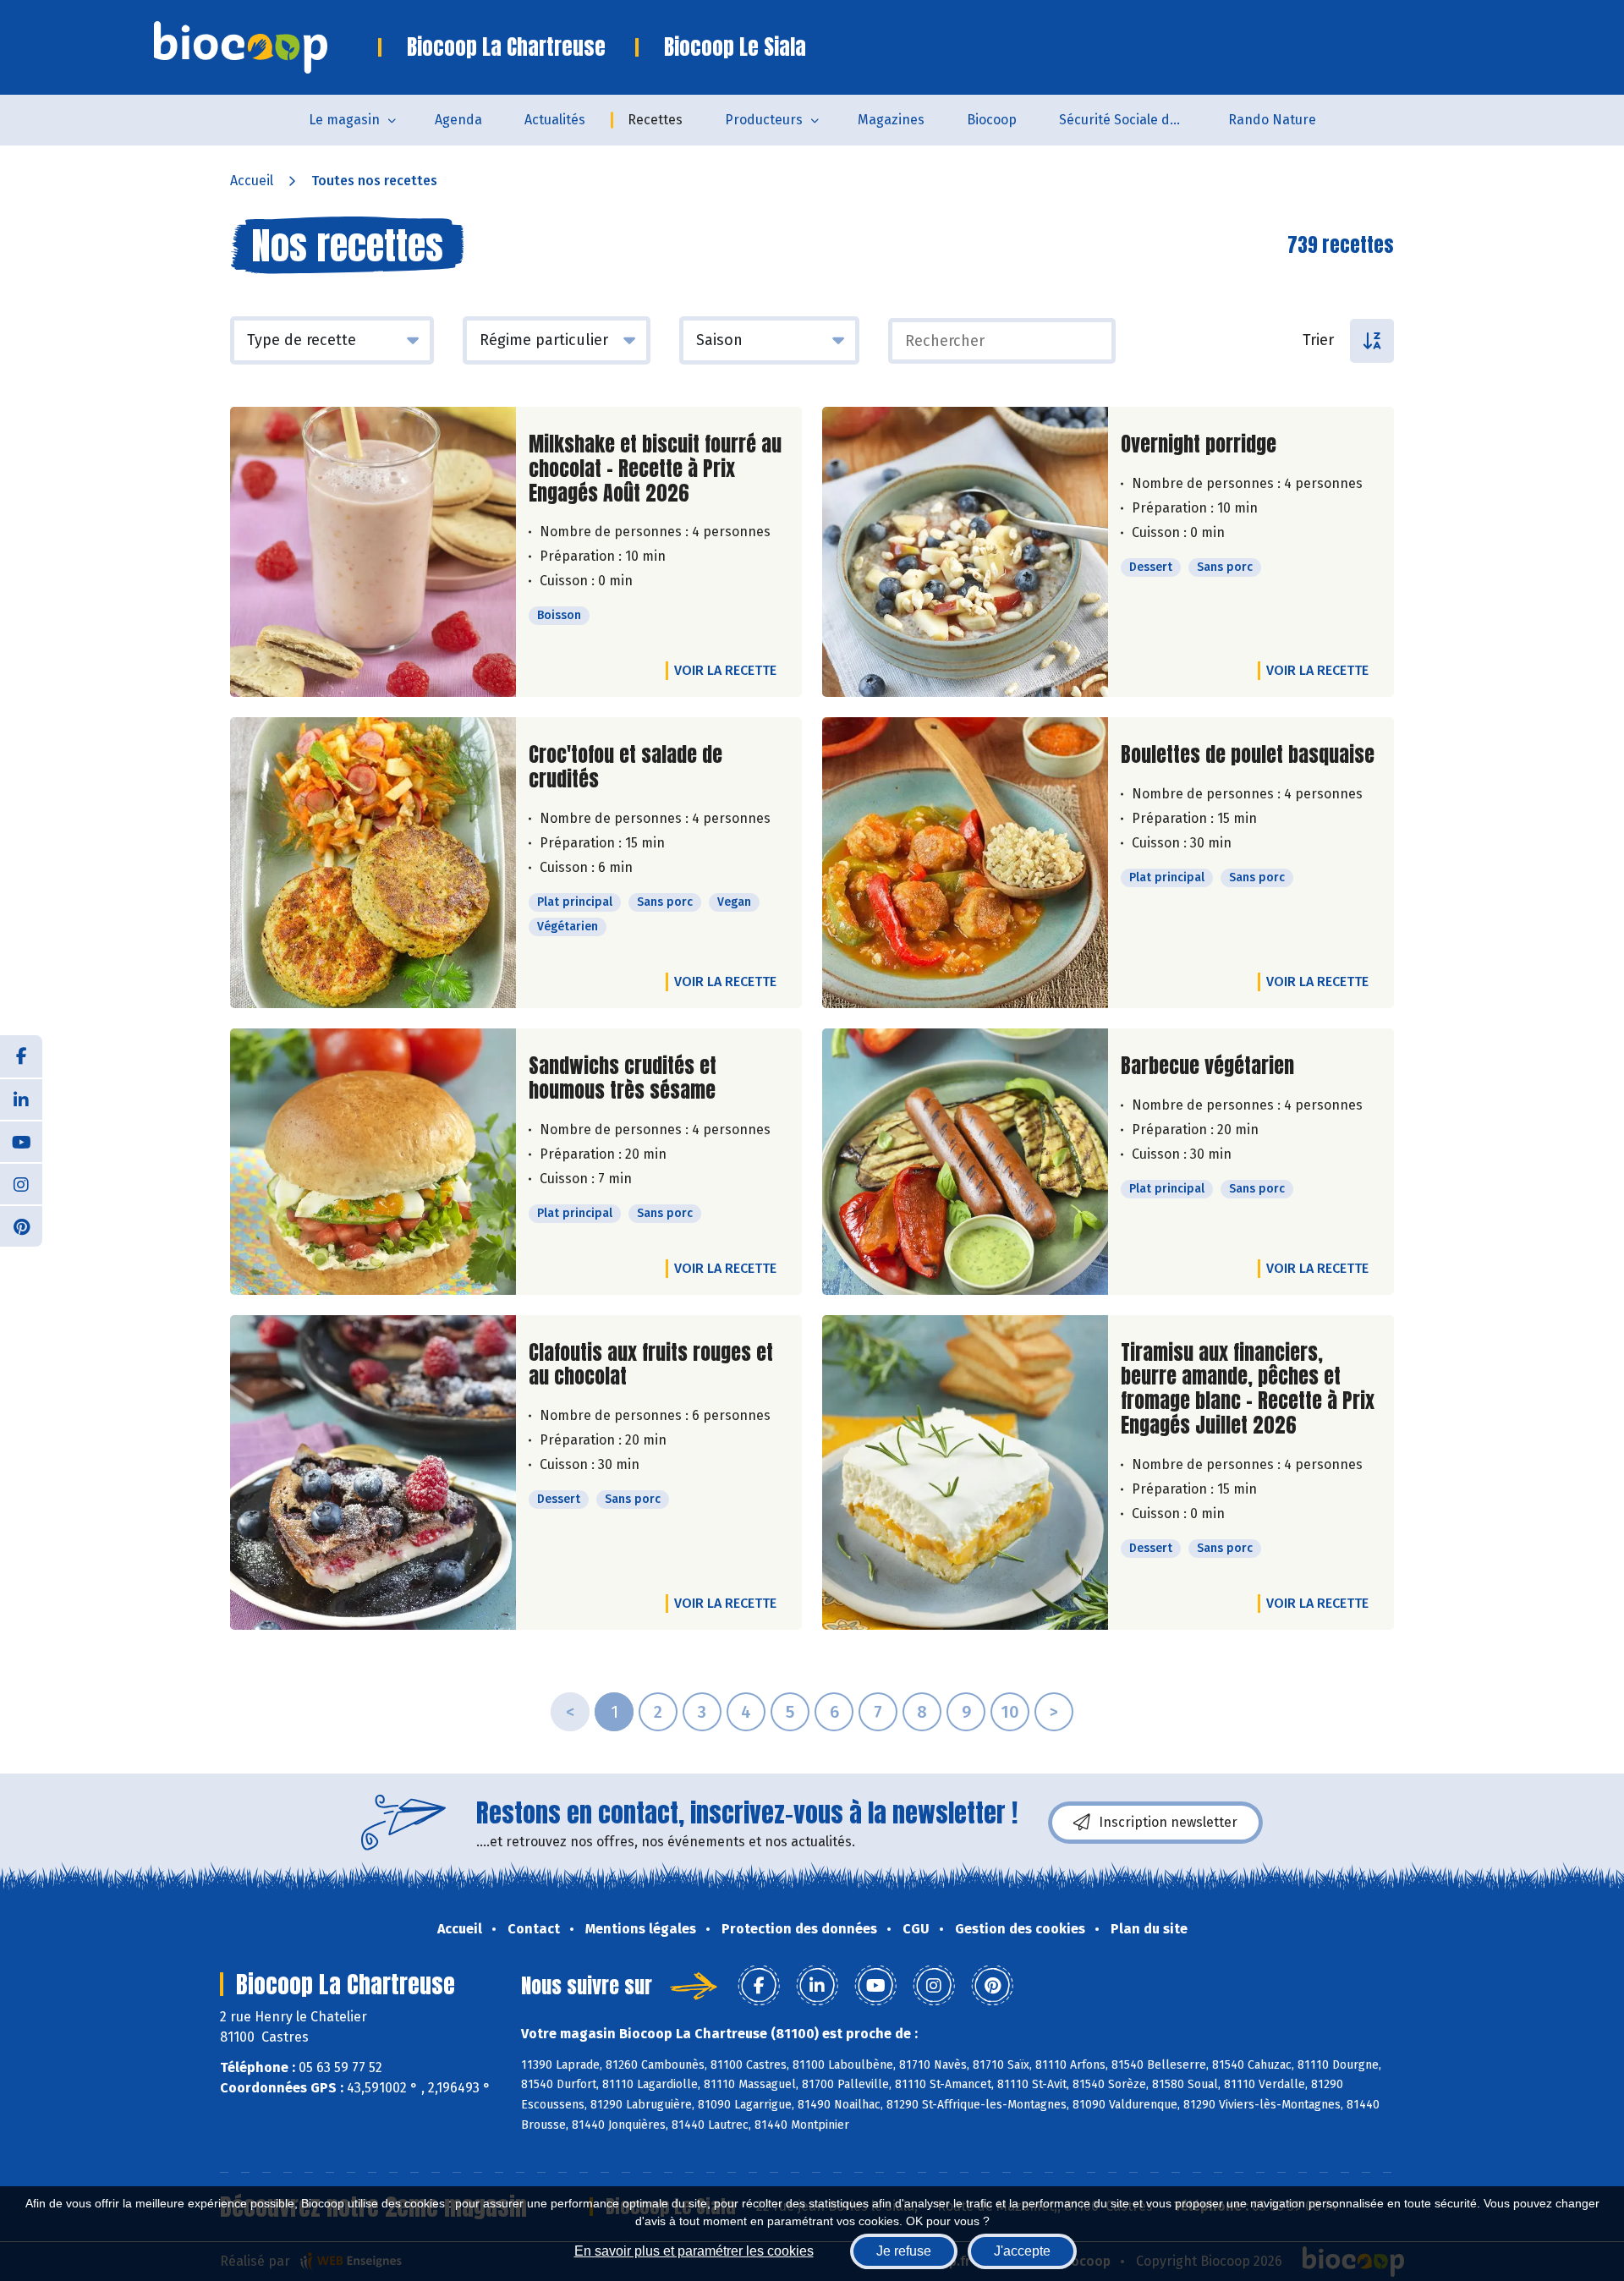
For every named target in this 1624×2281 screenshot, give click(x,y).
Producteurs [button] (764, 120)
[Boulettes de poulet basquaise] (965, 863)
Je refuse (904, 2251)
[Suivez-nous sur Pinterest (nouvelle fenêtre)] (21, 1225)
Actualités (555, 120)
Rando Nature (1272, 120)
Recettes (655, 120)
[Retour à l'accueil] (266, 47)
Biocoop (992, 120)
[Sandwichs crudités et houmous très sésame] (373, 1162)
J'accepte (1022, 2251)
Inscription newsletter (1168, 1822)
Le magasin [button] (344, 120)
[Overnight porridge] (965, 552)
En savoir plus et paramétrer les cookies (694, 2251)
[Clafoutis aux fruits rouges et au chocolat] (373, 1472)
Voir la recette (725, 670)
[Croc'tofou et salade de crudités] (373, 863)
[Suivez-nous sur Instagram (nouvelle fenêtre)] (21, 1183)
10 (1010, 1712)
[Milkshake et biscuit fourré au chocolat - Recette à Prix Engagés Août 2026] (373, 552)
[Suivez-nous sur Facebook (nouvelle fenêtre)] (21, 1056)
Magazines (891, 120)
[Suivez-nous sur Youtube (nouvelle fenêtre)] (21, 1141)
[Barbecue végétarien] (965, 1162)
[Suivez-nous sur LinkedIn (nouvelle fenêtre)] (21, 1099)
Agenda (458, 120)
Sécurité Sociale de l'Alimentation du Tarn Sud (1133, 120)
